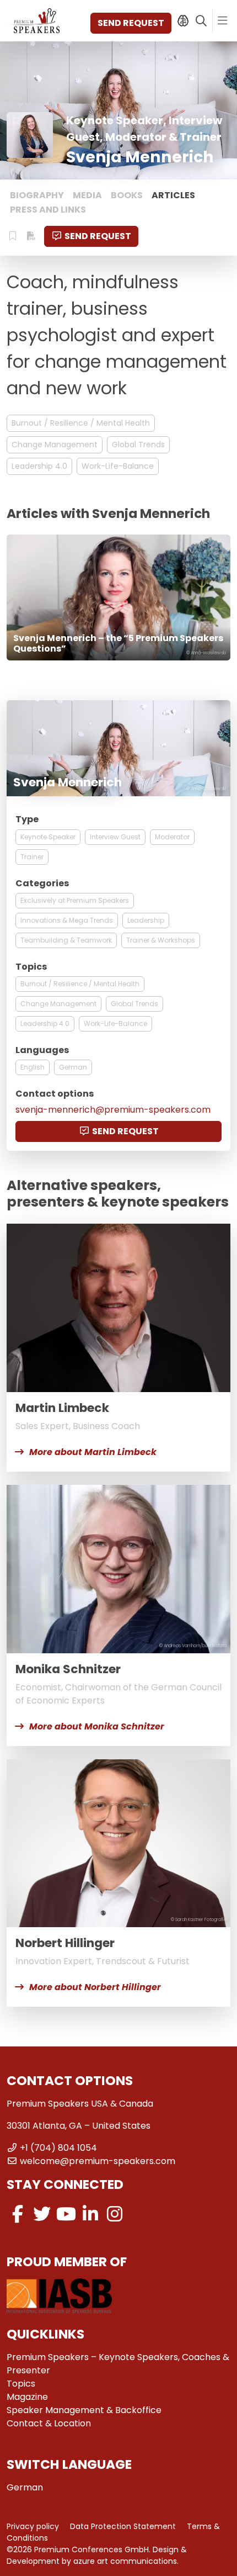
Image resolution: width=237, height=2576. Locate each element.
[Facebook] (18, 2214)
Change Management (55, 445)
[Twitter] (42, 2214)
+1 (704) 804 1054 (58, 2148)
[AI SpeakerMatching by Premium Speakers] (183, 21)
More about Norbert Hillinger (95, 1987)
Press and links (48, 210)
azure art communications (125, 2561)
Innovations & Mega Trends (67, 920)
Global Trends (138, 445)
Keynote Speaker (48, 837)
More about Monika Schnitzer (97, 1726)
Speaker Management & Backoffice (84, 2410)
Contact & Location (49, 2423)
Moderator (172, 837)
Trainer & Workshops (161, 940)
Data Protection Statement (123, 2526)
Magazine (27, 2397)
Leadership (146, 920)
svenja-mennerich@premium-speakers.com (113, 1110)
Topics (21, 2384)
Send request (131, 23)
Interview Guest (115, 837)
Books (127, 195)
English (33, 1067)
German (73, 1067)
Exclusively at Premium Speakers (75, 900)
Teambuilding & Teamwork (66, 940)
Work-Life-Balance (118, 466)
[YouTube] (66, 2214)
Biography (37, 195)
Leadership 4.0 (39, 466)
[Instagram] (115, 2214)
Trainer (32, 857)
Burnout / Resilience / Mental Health (81, 423)
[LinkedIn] (90, 2214)
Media (87, 195)
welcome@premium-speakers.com (98, 2161)
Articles (173, 195)
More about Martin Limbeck (93, 1452)
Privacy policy (33, 2526)
